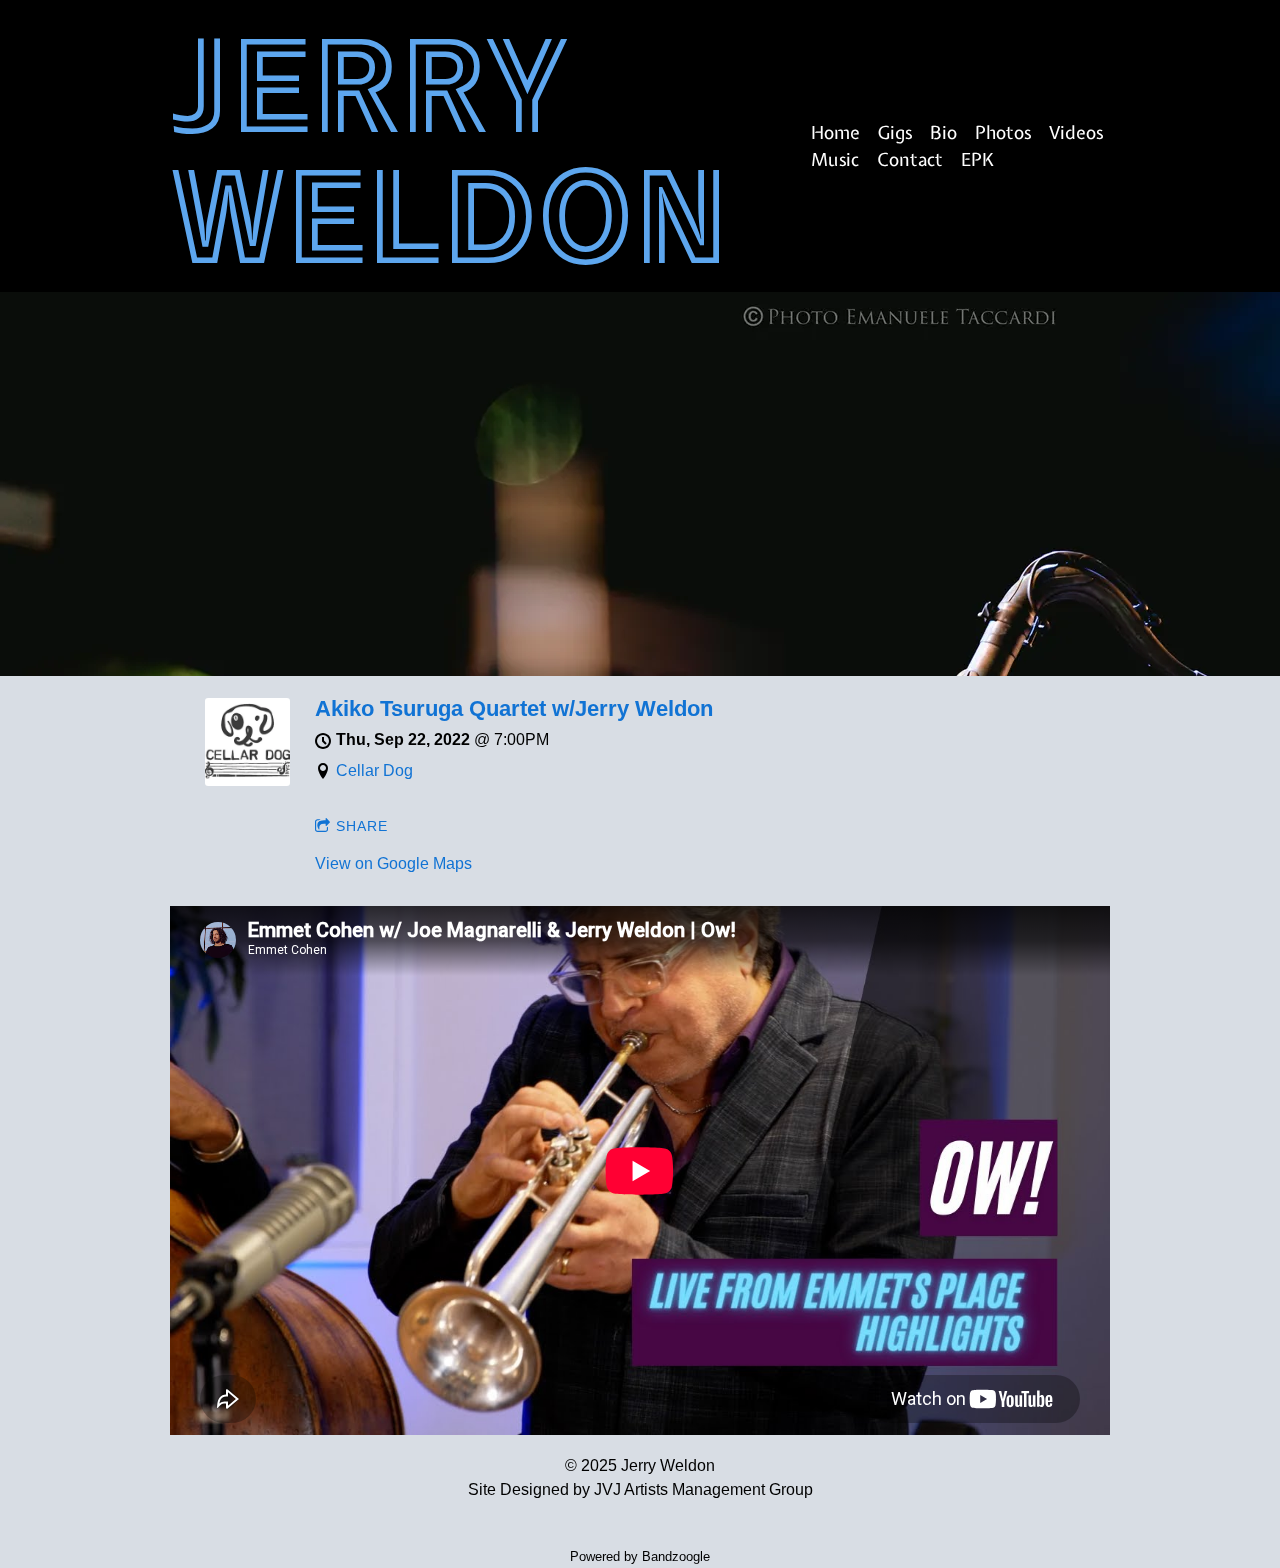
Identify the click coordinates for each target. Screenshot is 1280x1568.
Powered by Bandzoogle (640, 1556)
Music (835, 159)
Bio (943, 132)
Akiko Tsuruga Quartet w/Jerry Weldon (514, 708)
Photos (1003, 132)
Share (362, 826)
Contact (910, 159)
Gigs (895, 132)
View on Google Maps (393, 863)
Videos (1076, 132)
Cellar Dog (374, 770)
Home (835, 132)
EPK (977, 159)
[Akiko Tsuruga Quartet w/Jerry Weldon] (247, 780)
